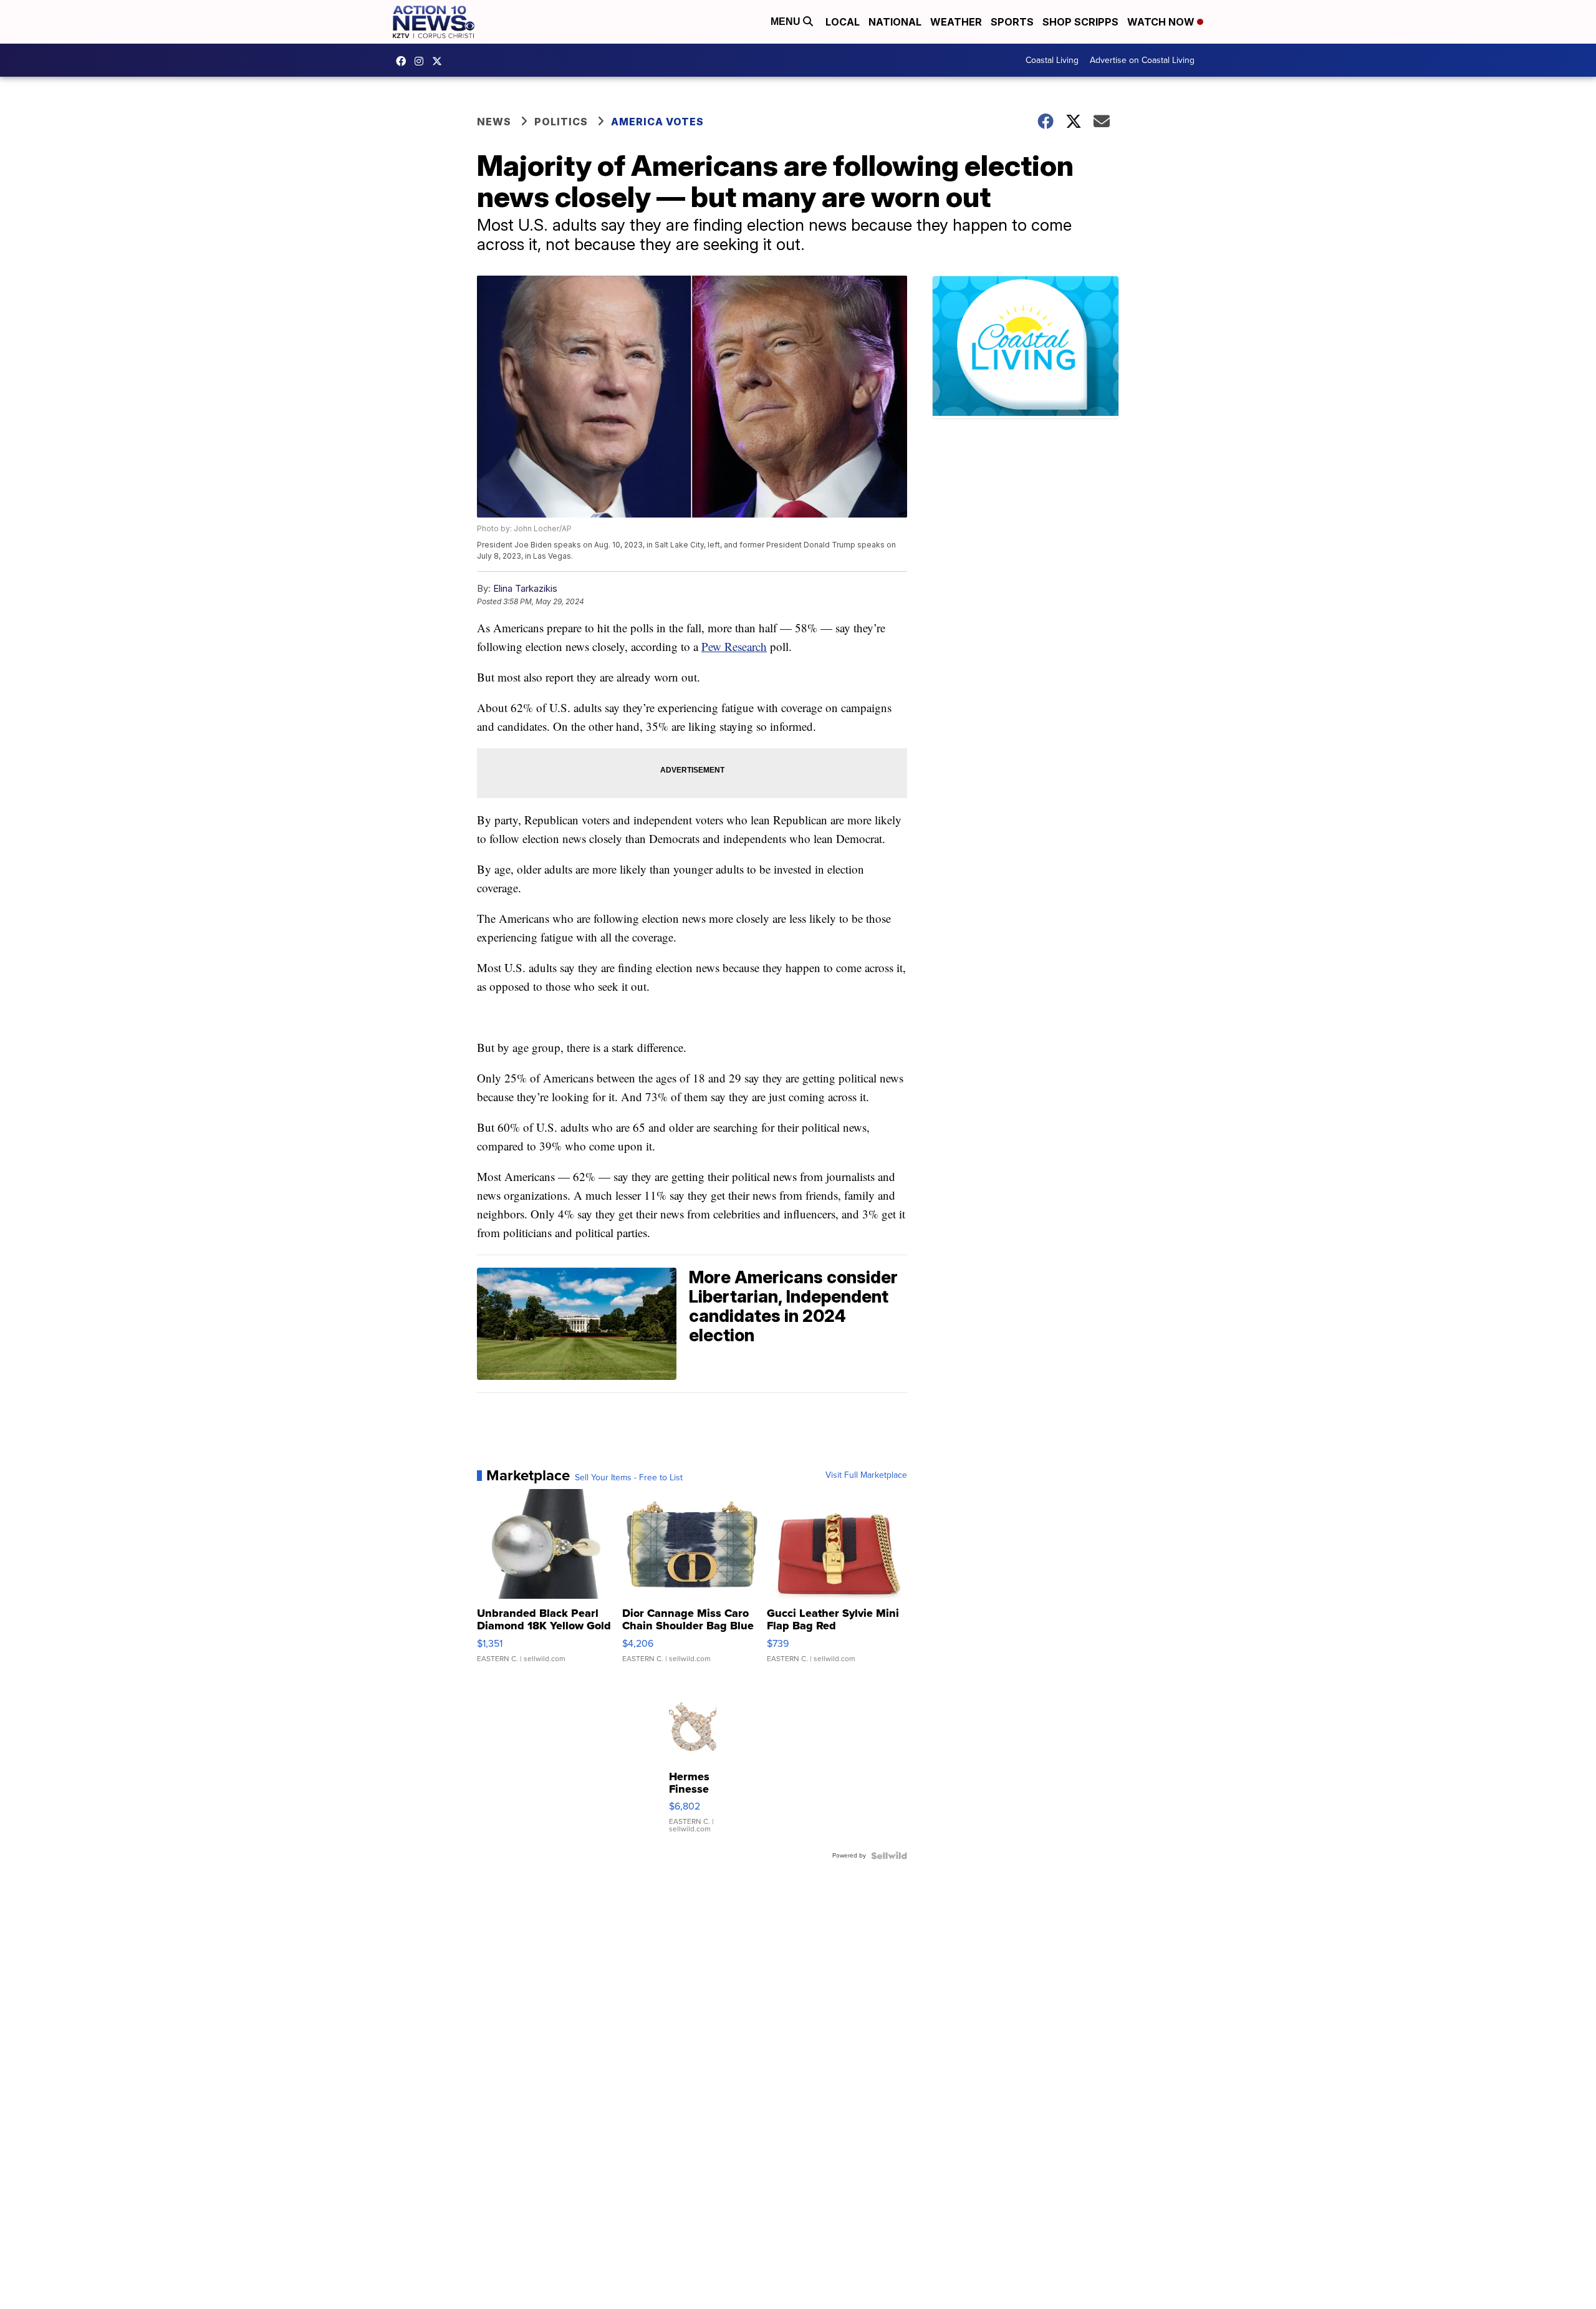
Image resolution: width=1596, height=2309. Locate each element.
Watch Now (1162, 22)
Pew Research (734, 646)
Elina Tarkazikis (525, 588)
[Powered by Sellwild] (889, 1856)
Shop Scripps (1080, 22)
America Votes (657, 122)
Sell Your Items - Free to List (629, 1478)
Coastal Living (1052, 60)
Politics (561, 122)
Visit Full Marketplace (866, 1475)
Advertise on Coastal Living (1142, 60)
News (494, 122)
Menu (787, 22)
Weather (956, 22)
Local (843, 22)
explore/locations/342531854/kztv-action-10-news (422, 61)
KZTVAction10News (404, 61)
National (895, 22)
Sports (1012, 22)
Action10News (440, 61)
